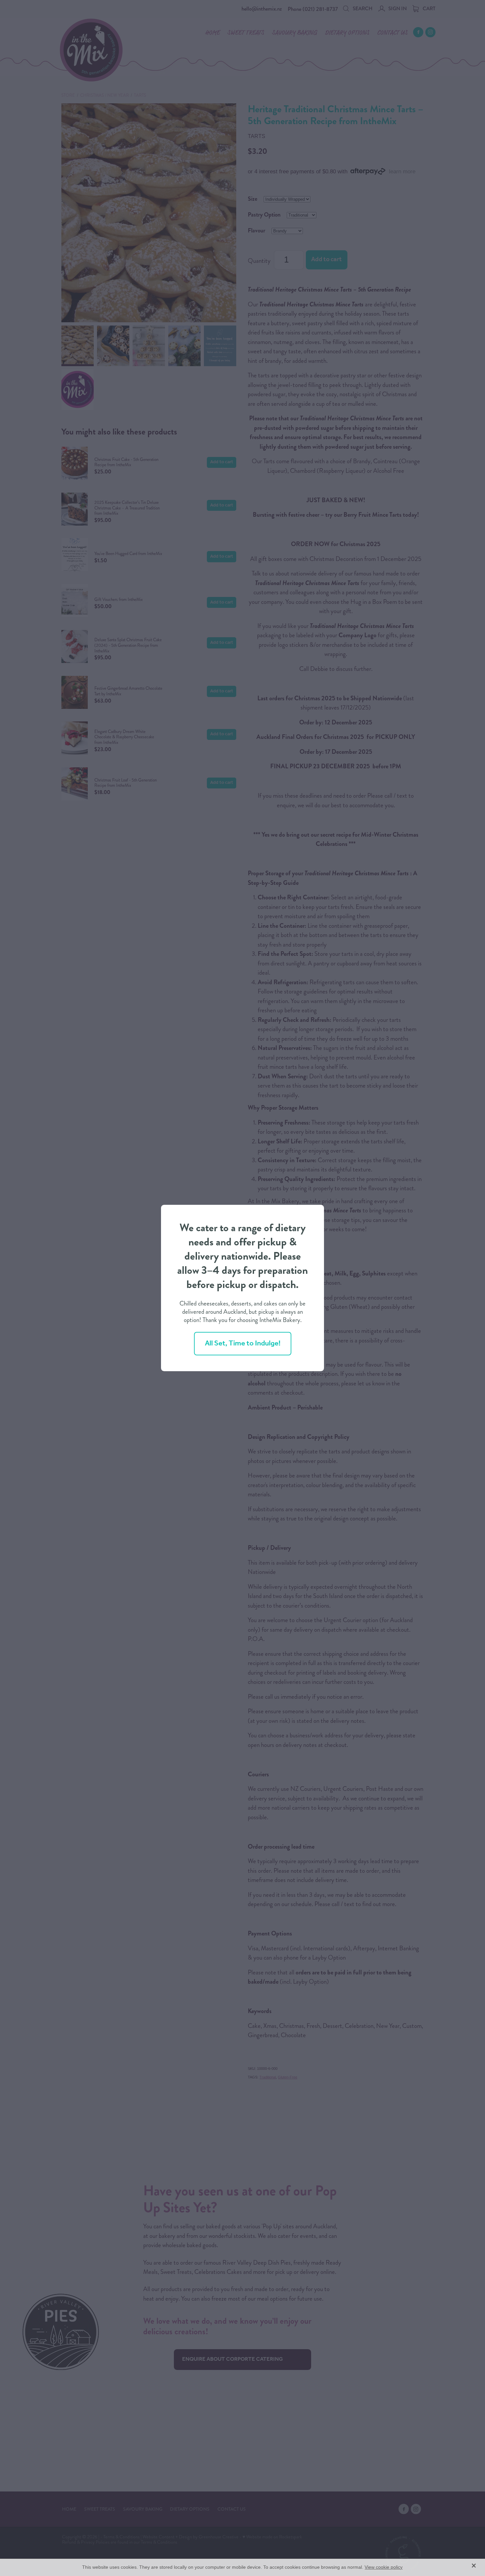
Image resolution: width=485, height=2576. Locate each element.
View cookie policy (384, 2567)
